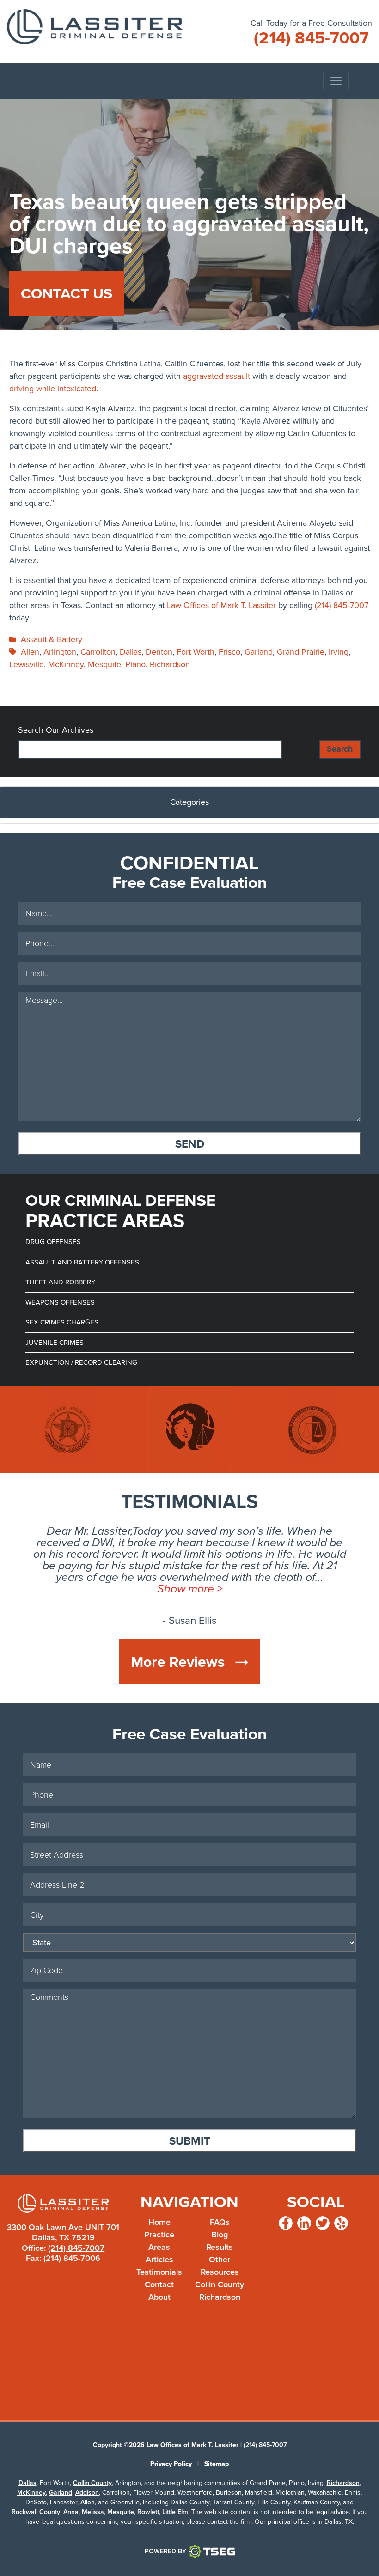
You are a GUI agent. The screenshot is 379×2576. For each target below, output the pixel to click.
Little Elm (175, 2512)
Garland (259, 652)
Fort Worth (196, 652)
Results (220, 2247)
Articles (159, 2260)
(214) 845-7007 (342, 605)
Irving (339, 652)
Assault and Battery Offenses (82, 1262)
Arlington (60, 652)
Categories (189, 802)
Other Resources (220, 2266)
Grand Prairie (301, 652)
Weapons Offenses (60, 1302)
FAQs (220, 2222)
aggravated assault (217, 376)
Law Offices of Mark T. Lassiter (221, 605)
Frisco (229, 652)
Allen (30, 652)
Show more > (190, 1589)
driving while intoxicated (53, 389)
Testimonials (159, 2272)
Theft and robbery (60, 1282)
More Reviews (180, 1662)
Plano (135, 664)
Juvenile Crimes (55, 1343)
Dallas (131, 652)
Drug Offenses (53, 1242)
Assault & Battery (52, 639)
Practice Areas (159, 2241)
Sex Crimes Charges (62, 1322)
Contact (159, 2284)
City (359, 1922)
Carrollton (98, 652)
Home (159, 2222)
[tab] (189, 805)
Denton (159, 652)
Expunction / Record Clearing (81, 1362)
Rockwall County (36, 2512)
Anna (71, 2512)
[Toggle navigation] (336, 81)
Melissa (93, 2512)
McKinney (66, 664)
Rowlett (148, 2512)
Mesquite (104, 664)
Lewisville (27, 664)
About (159, 2297)
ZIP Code (359, 2002)
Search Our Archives (56, 730)
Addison (87, 2493)
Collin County (220, 2284)
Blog (220, 2235)
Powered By (165, 2551)
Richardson (170, 664)
